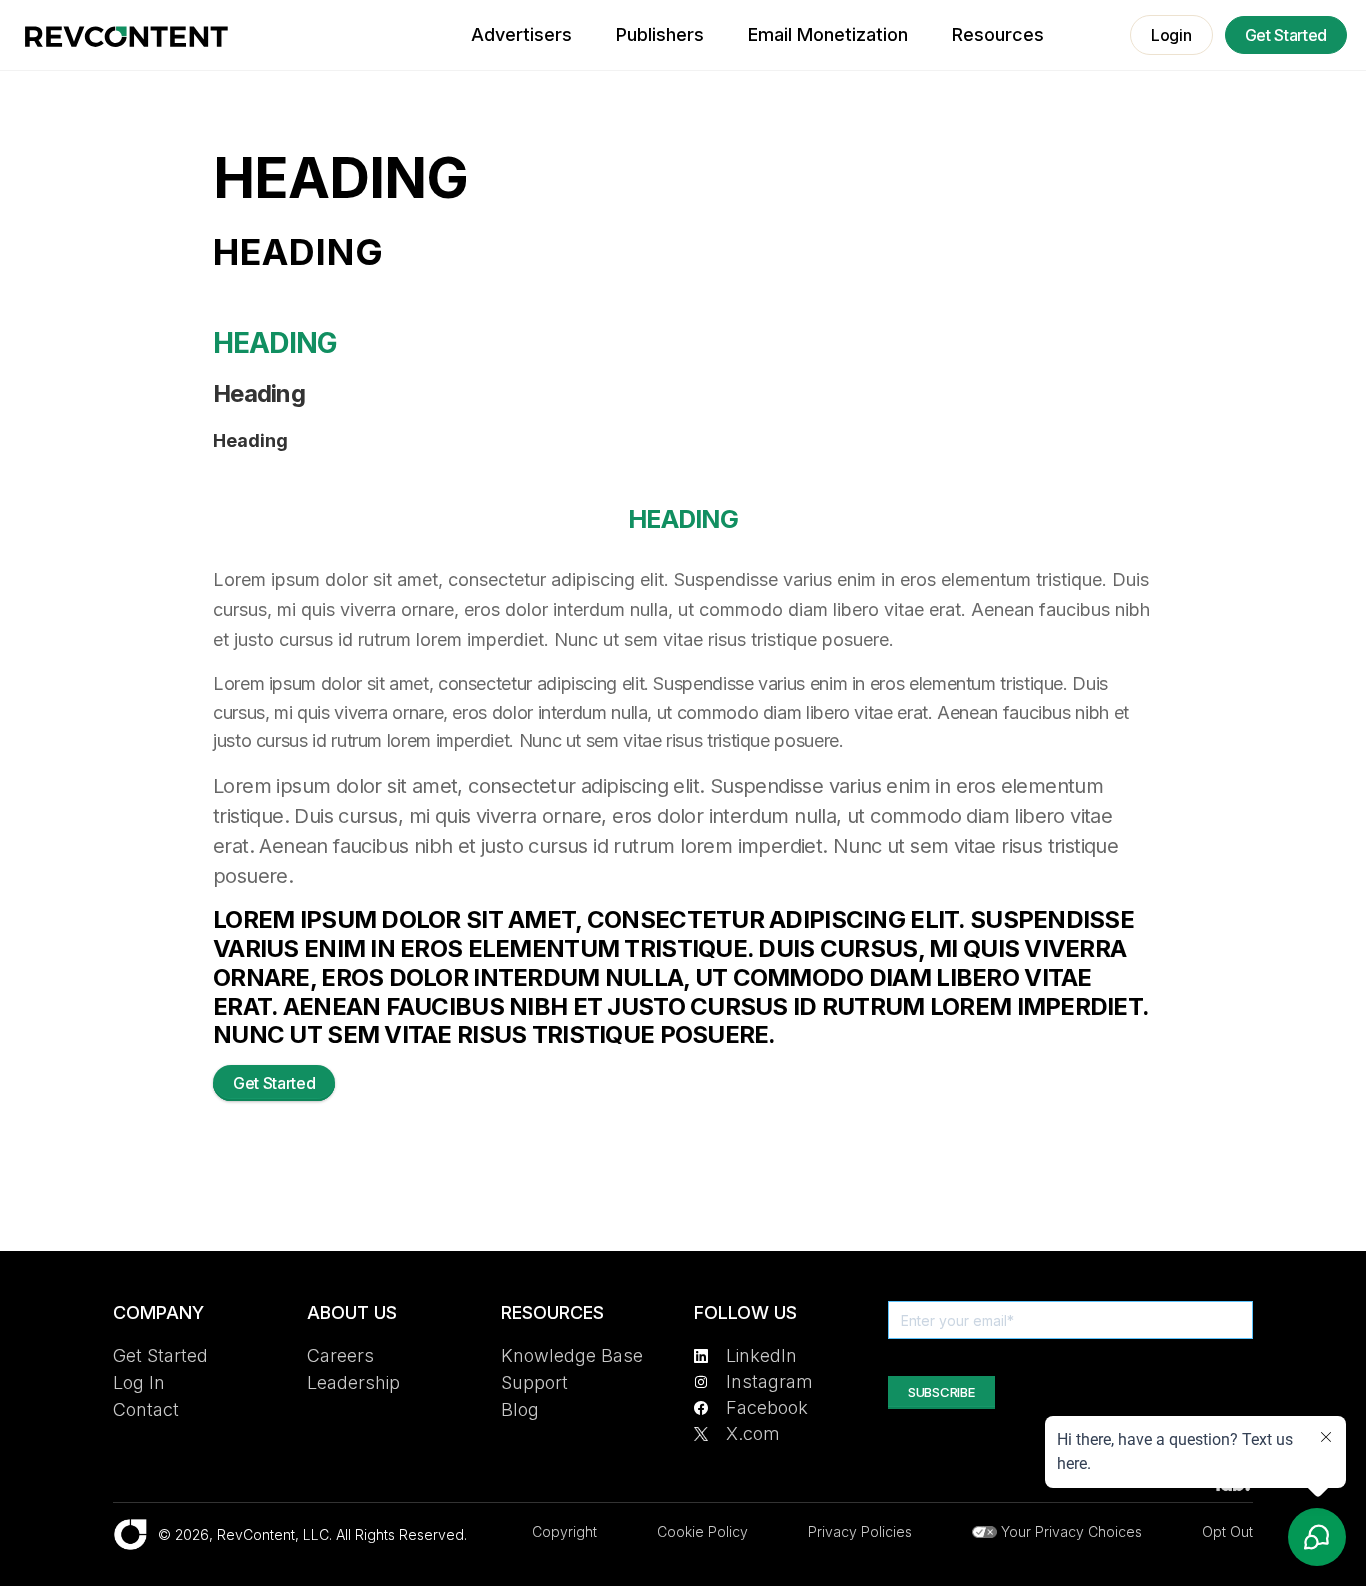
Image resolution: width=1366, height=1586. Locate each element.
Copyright (564, 1531)
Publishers (660, 35)
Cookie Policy (702, 1531)
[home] (126, 36)
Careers (340, 1355)
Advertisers (521, 35)
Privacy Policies (860, 1531)
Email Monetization (828, 35)
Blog (520, 1409)
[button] (998, 35)
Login (1171, 35)
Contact (146, 1409)
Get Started (1286, 35)
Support (534, 1382)
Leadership (353, 1382)
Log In (139, 1382)
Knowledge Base (572, 1355)
